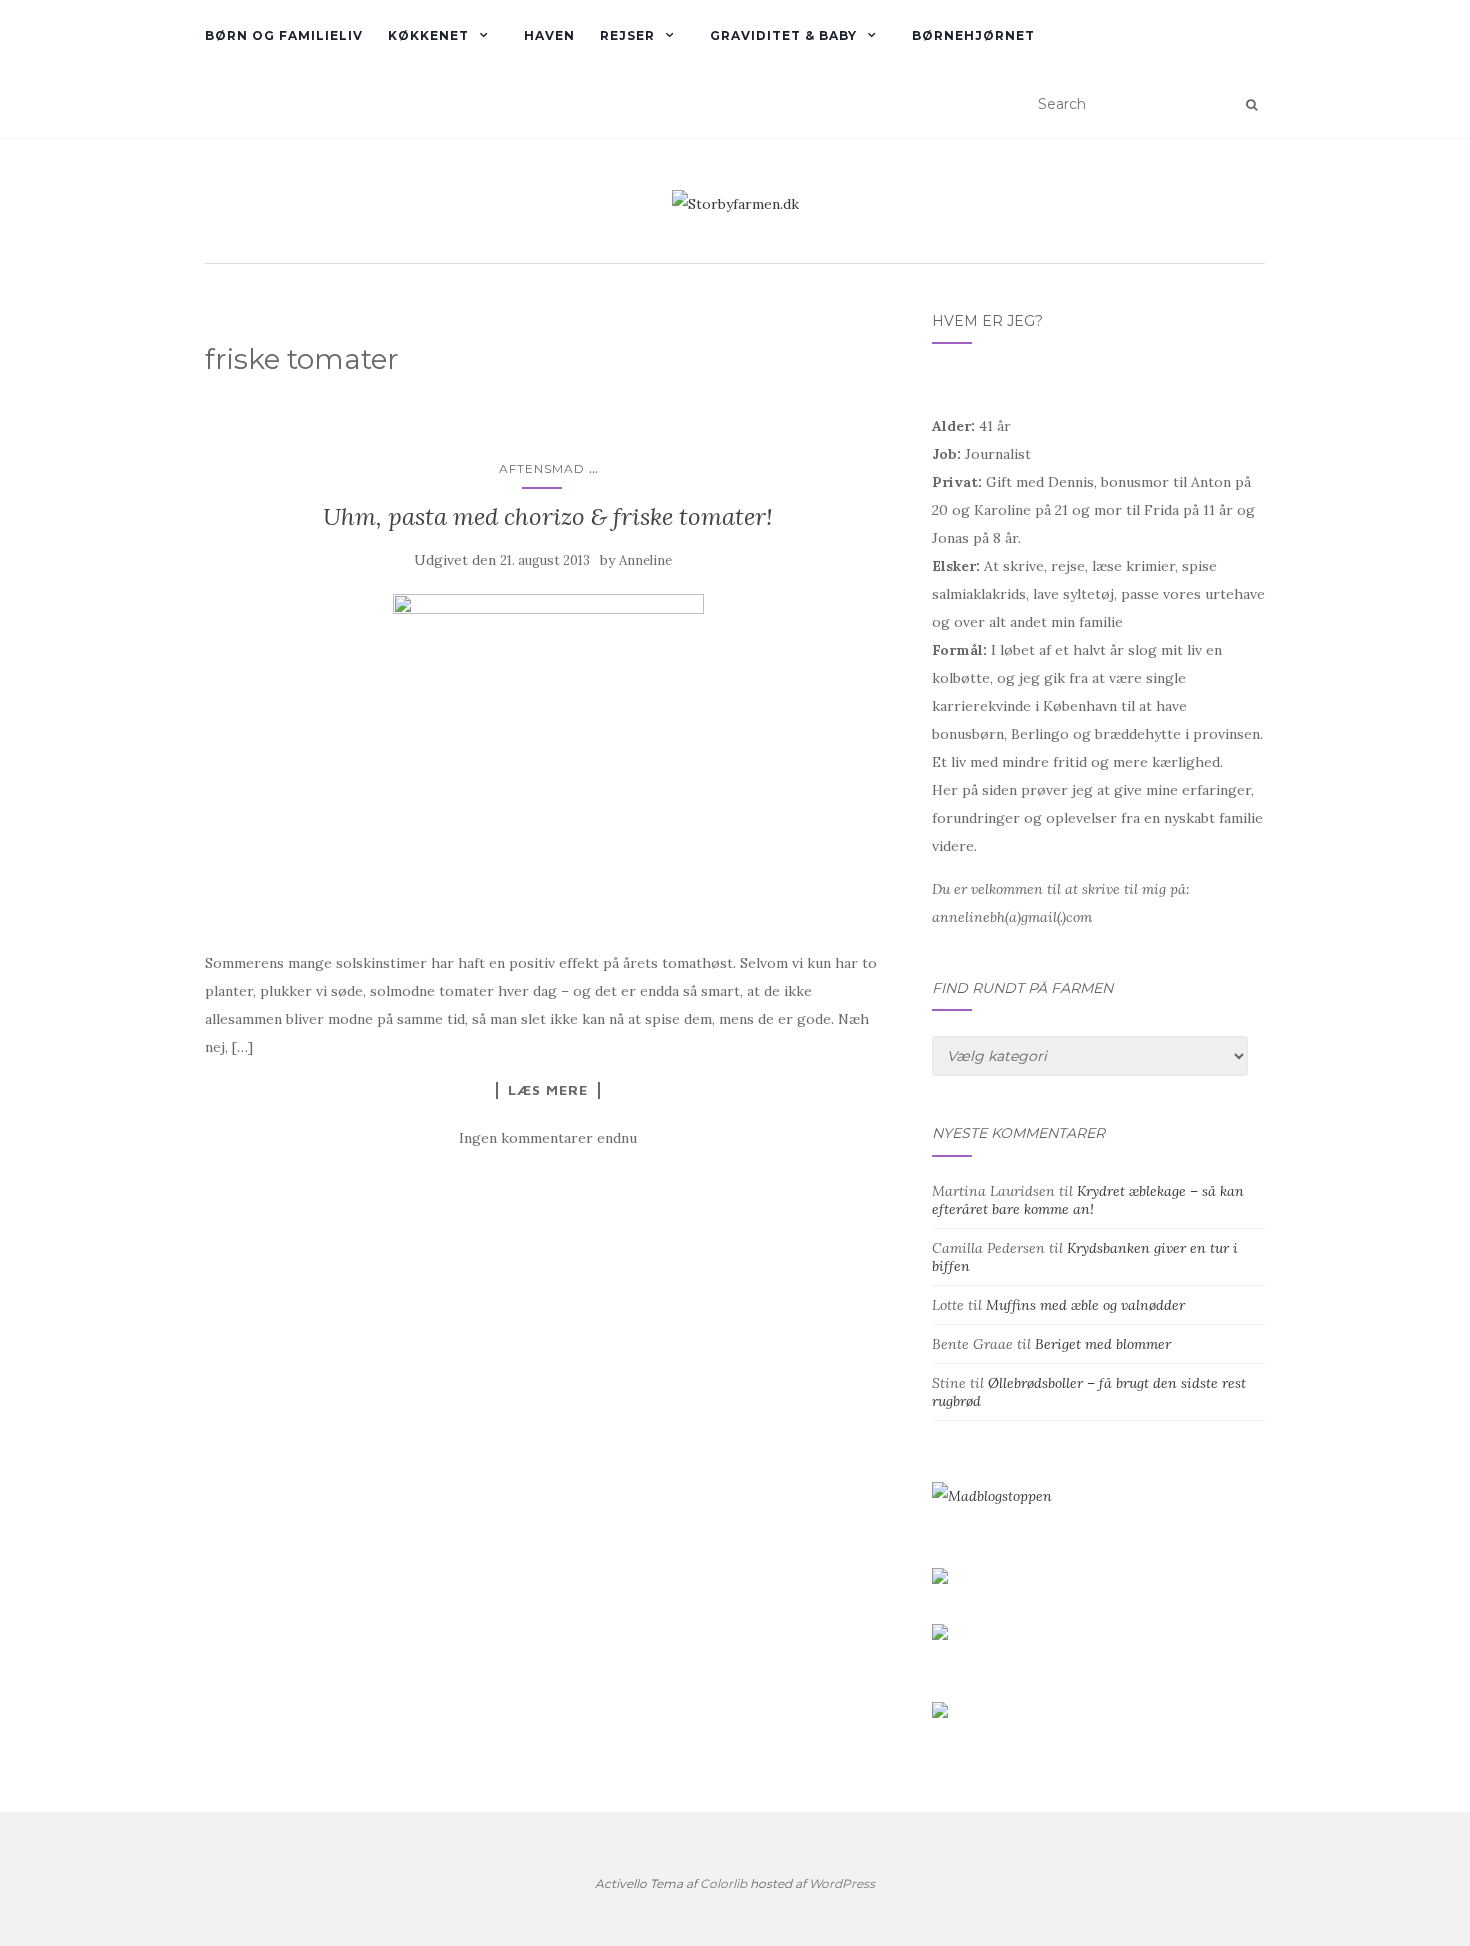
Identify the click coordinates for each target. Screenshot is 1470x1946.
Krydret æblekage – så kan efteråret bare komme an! (1088, 1200)
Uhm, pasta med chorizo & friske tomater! (548, 516)
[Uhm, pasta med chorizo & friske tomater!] (548, 761)
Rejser (627, 35)
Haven (549, 35)
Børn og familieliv (284, 35)
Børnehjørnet (973, 35)
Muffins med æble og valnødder (1085, 1305)
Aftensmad (542, 468)
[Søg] (1251, 105)
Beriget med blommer (1103, 1344)
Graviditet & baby (783, 35)
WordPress (842, 1883)
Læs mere (548, 1090)
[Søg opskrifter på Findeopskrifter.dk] (992, 1495)
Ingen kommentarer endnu (548, 1138)
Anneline (645, 560)
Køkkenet (428, 35)
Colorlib (723, 1883)
